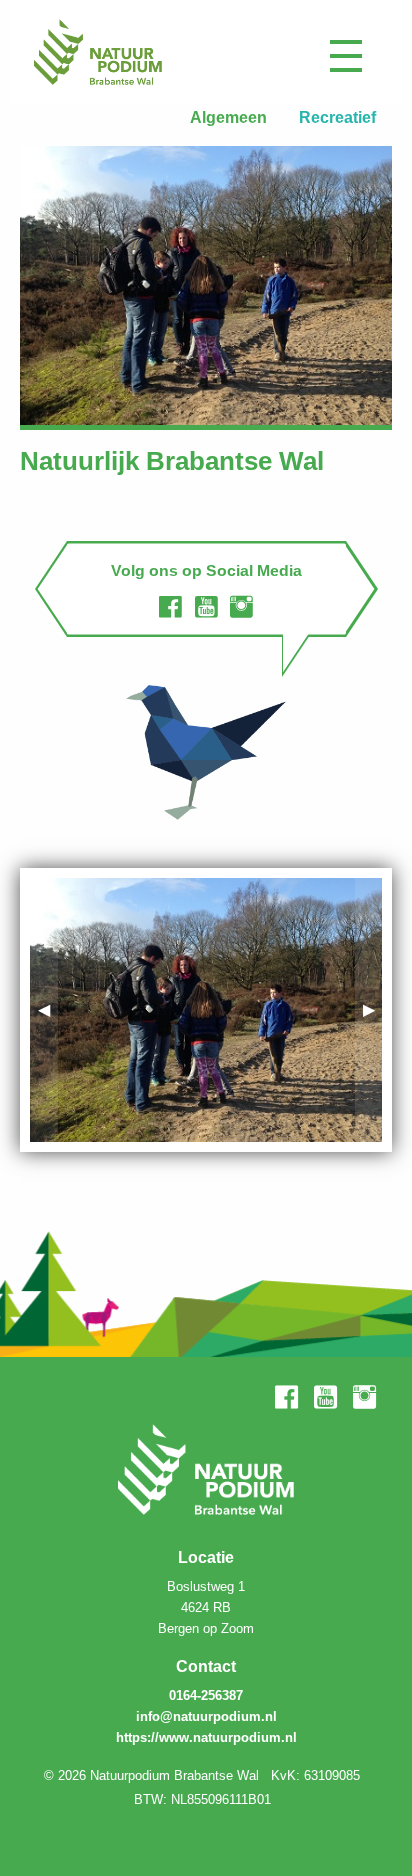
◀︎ (48, 1009)
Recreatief (337, 117)
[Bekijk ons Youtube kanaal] (206, 607)
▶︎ (373, 1009)
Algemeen (228, 117)
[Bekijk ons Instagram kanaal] (241, 607)
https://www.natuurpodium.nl (206, 1737)
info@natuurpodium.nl (206, 1716)
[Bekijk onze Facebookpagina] (170, 607)
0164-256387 (206, 1695)
